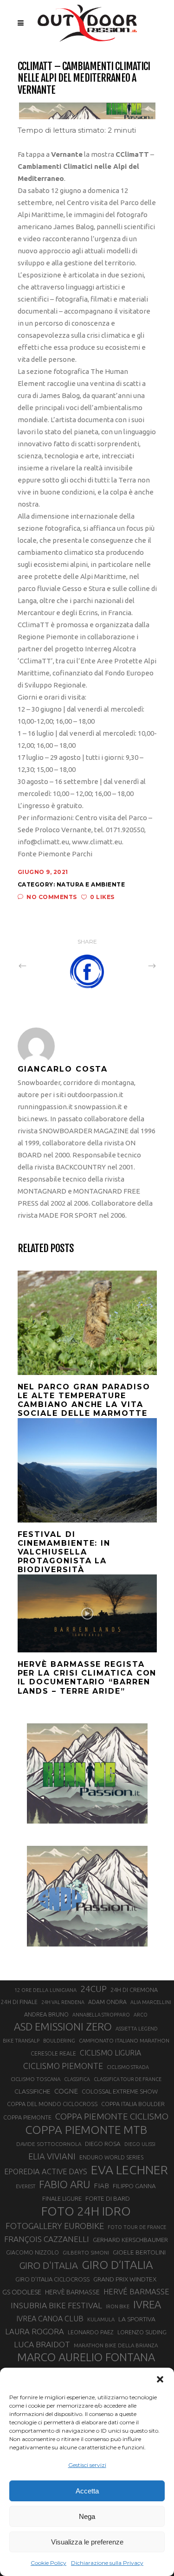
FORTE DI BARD (108, 2198)
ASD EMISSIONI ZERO (63, 2027)
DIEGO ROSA (103, 2144)
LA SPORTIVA (137, 2319)
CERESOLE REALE (53, 2053)
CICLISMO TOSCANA (35, 2079)
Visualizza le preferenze (87, 2542)
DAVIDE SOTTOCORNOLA (49, 2144)
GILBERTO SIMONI (86, 2252)
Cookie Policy (48, 2563)
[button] (160, 2379)
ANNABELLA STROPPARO (101, 2015)
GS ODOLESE (22, 2292)
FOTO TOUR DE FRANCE (137, 2227)
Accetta (87, 2491)
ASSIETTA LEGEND (137, 2029)
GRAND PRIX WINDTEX (125, 2279)
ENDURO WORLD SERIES (111, 2157)
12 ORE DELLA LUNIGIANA (45, 1990)
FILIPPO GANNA (134, 2186)
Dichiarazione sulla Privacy (107, 2563)
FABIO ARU (64, 2184)
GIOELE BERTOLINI (139, 2252)
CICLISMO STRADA (128, 2067)
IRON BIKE (118, 2306)
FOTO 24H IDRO (86, 2211)
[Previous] (43, 965)
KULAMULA (101, 2319)
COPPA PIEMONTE (27, 2117)
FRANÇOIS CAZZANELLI (47, 2239)
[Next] (132, 965)
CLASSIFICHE (32, 2091)
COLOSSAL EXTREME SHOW (120, 2091)
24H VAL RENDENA (63, 2002)
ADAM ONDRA (107, 2002)
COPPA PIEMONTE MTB (86, 2130)
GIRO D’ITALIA (117, 2265)
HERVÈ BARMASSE (72, 2292)
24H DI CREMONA (134, 1990)
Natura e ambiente (91, 884)
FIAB (101, 2186)
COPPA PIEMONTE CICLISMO (112, 2116)
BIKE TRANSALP (21, 2041)
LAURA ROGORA (35, 2331)
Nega (87, 2516)
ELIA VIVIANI (52, 2156)
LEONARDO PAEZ (91, 2332)
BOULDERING (59, 2041)
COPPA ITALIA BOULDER (133, 2104)
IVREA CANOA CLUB (50, 2319)
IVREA (147, 2304)
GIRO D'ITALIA (48, 2265)
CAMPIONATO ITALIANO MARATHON (124, 2040)
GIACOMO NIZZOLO (32, 2252)
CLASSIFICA (77, 2079)
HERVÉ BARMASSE (136, 2291)
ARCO (141, 2015)
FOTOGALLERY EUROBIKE (55, 2226)
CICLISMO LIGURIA (110, 2053)
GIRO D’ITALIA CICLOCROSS (52, 2279)
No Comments (52, 897)
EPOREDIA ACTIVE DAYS (46, 2171)
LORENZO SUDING (142, 2332)
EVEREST (26, 2186)
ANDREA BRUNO (46, 2014)
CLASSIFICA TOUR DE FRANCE (128, 2079)
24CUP (93, 1989)
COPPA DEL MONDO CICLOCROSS (52, 2104)
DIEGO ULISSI (140, 2144)
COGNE (66, 2091)
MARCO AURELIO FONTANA (86, 2358)
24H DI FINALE (19, 2002)
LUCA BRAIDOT (42, 2344)
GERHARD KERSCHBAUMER (130, 2240)
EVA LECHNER (129, 2170)
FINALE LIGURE (62, 2198)
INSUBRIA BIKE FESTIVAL (56, 2305)
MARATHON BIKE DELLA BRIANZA (116, 2345)
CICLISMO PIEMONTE (63, 2066)
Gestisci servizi (87, 2465)
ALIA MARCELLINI (151, 2002)
